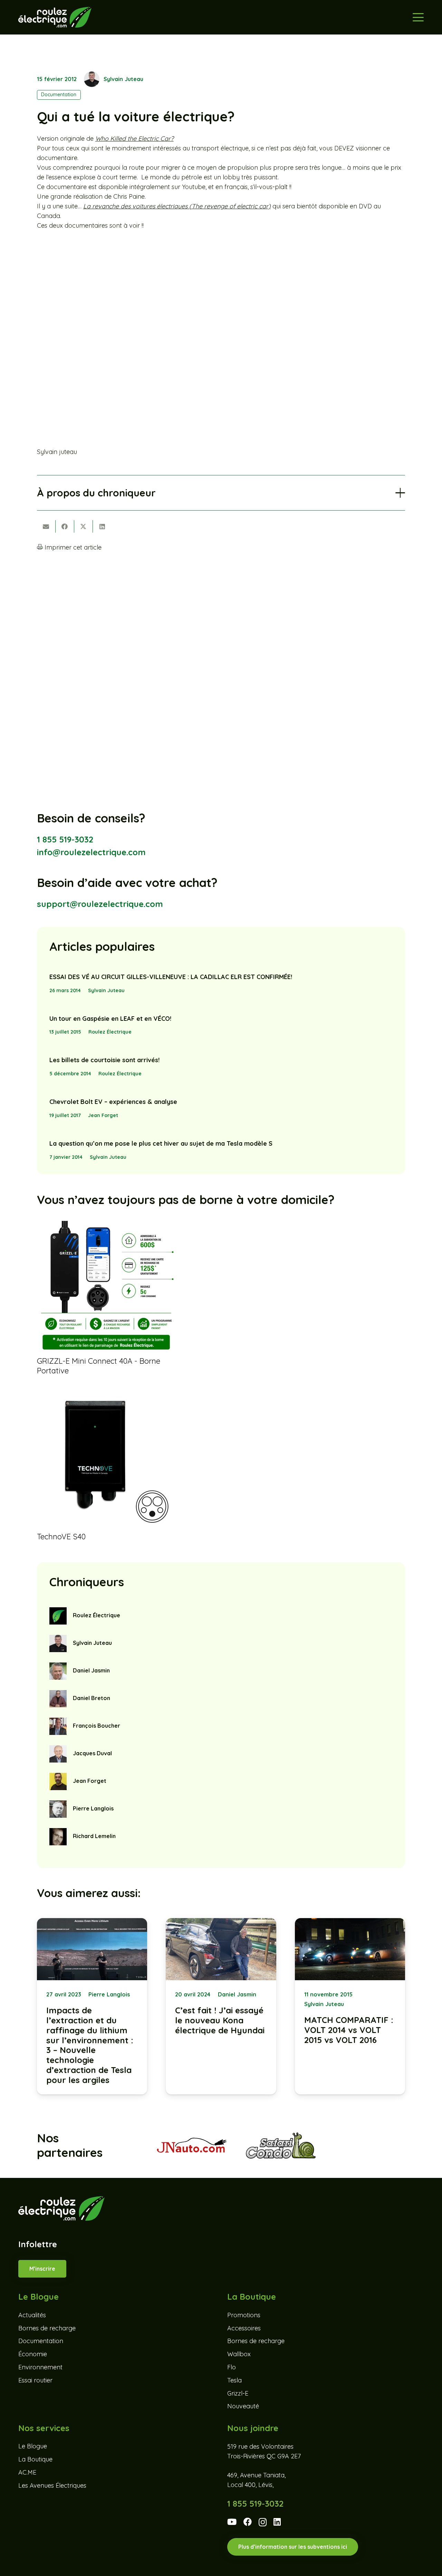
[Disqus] (221, 648)
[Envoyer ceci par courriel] (46, 526)
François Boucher (97, 1726)
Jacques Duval (92, 1753)
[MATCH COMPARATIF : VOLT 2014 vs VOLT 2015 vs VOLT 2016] (350, 2006)
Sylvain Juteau (123, 79)
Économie (33, 2354)
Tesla (234, 2380)
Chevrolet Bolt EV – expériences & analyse (113, 1102)
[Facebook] (248, 2522)
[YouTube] (232, 2522)
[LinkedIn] (277, 2522)
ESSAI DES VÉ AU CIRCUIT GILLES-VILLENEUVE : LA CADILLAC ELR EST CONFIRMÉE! (171, 977)
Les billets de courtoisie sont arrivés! (104, 1060)
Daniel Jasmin (91, 1670)
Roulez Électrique (110, 1032)
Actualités (32, 2315)
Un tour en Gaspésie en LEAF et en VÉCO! (110, 1019)
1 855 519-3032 (65, 839)
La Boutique (35, 2459)
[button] (418, 17)
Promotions (244, 2315)
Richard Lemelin (94, 1836)
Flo (232, 2367)
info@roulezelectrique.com (91, 852)
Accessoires (244, 2328)
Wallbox (239, 2354)
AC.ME (27, 2472)
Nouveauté (243, 2406)
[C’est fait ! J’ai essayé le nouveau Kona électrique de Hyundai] (221, 2006)
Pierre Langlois (93, 1808)
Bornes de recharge (47, 2328)
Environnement (40, 2367)
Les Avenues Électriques (52, 2485)
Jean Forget (103, 1115)
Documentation (41, 2341)
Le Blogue (33, 2446)
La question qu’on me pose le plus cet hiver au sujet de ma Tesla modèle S (161, 1143)
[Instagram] (263, 2522)
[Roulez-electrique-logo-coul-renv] (55, 17)
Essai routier (35, 2380)
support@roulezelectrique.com (100, 904)
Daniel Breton (92, 1698)
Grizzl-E (238, 2393)
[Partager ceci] (65, 526)
